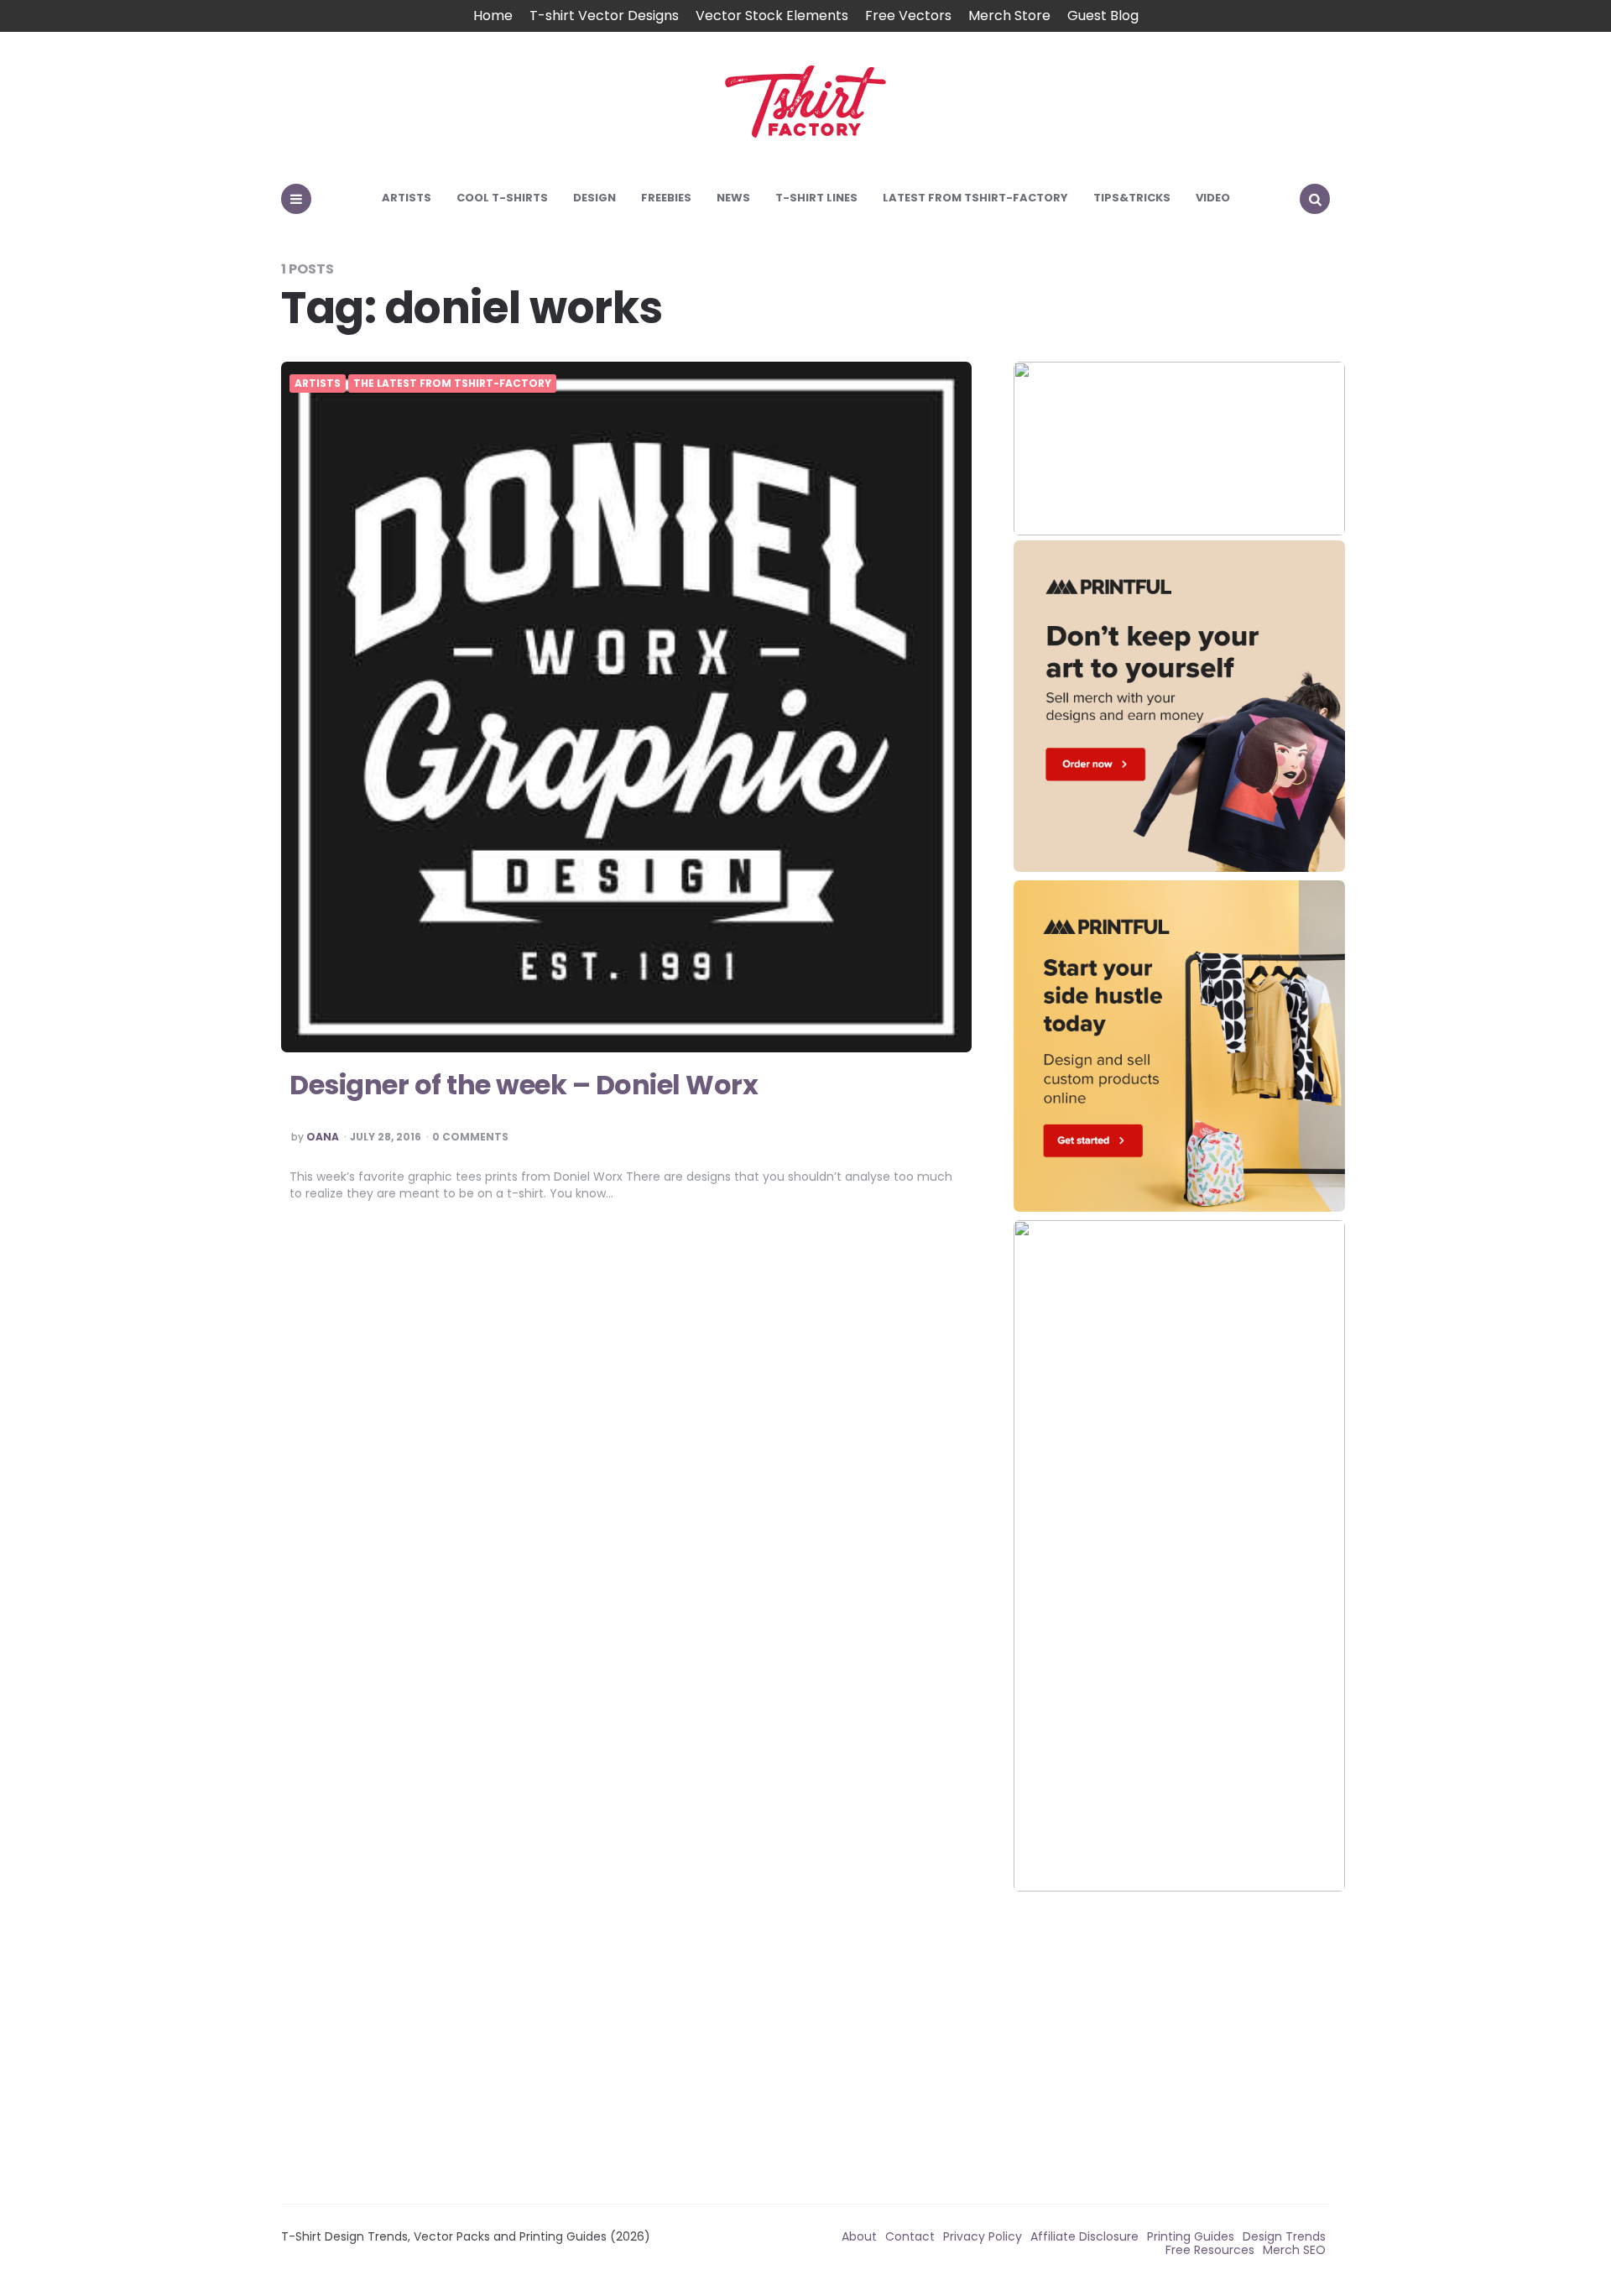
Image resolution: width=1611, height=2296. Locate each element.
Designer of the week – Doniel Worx (524, 1085)
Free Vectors (908, 16)
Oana (323, 1137)
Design (594, 198)
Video (1213, 198)
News (733, 198)
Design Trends (1284, 2236)
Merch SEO (1294, 2250)
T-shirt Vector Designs (604, 16)
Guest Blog (1103, 16)
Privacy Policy (983, 2236)
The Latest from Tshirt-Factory (452, 384)
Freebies (666, 198)
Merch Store (1009, 16)
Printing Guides (1191, 2236)
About (859, 2236)
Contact (910, 2236)
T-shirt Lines (816, 198)
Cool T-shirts (502, 198)
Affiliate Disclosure (1084, 2236)
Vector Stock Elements (772, 16)
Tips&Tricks (1132, 198)
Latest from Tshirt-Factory (975, 198)
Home (493, 16)
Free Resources (1210, 2250)
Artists (407, 198)
